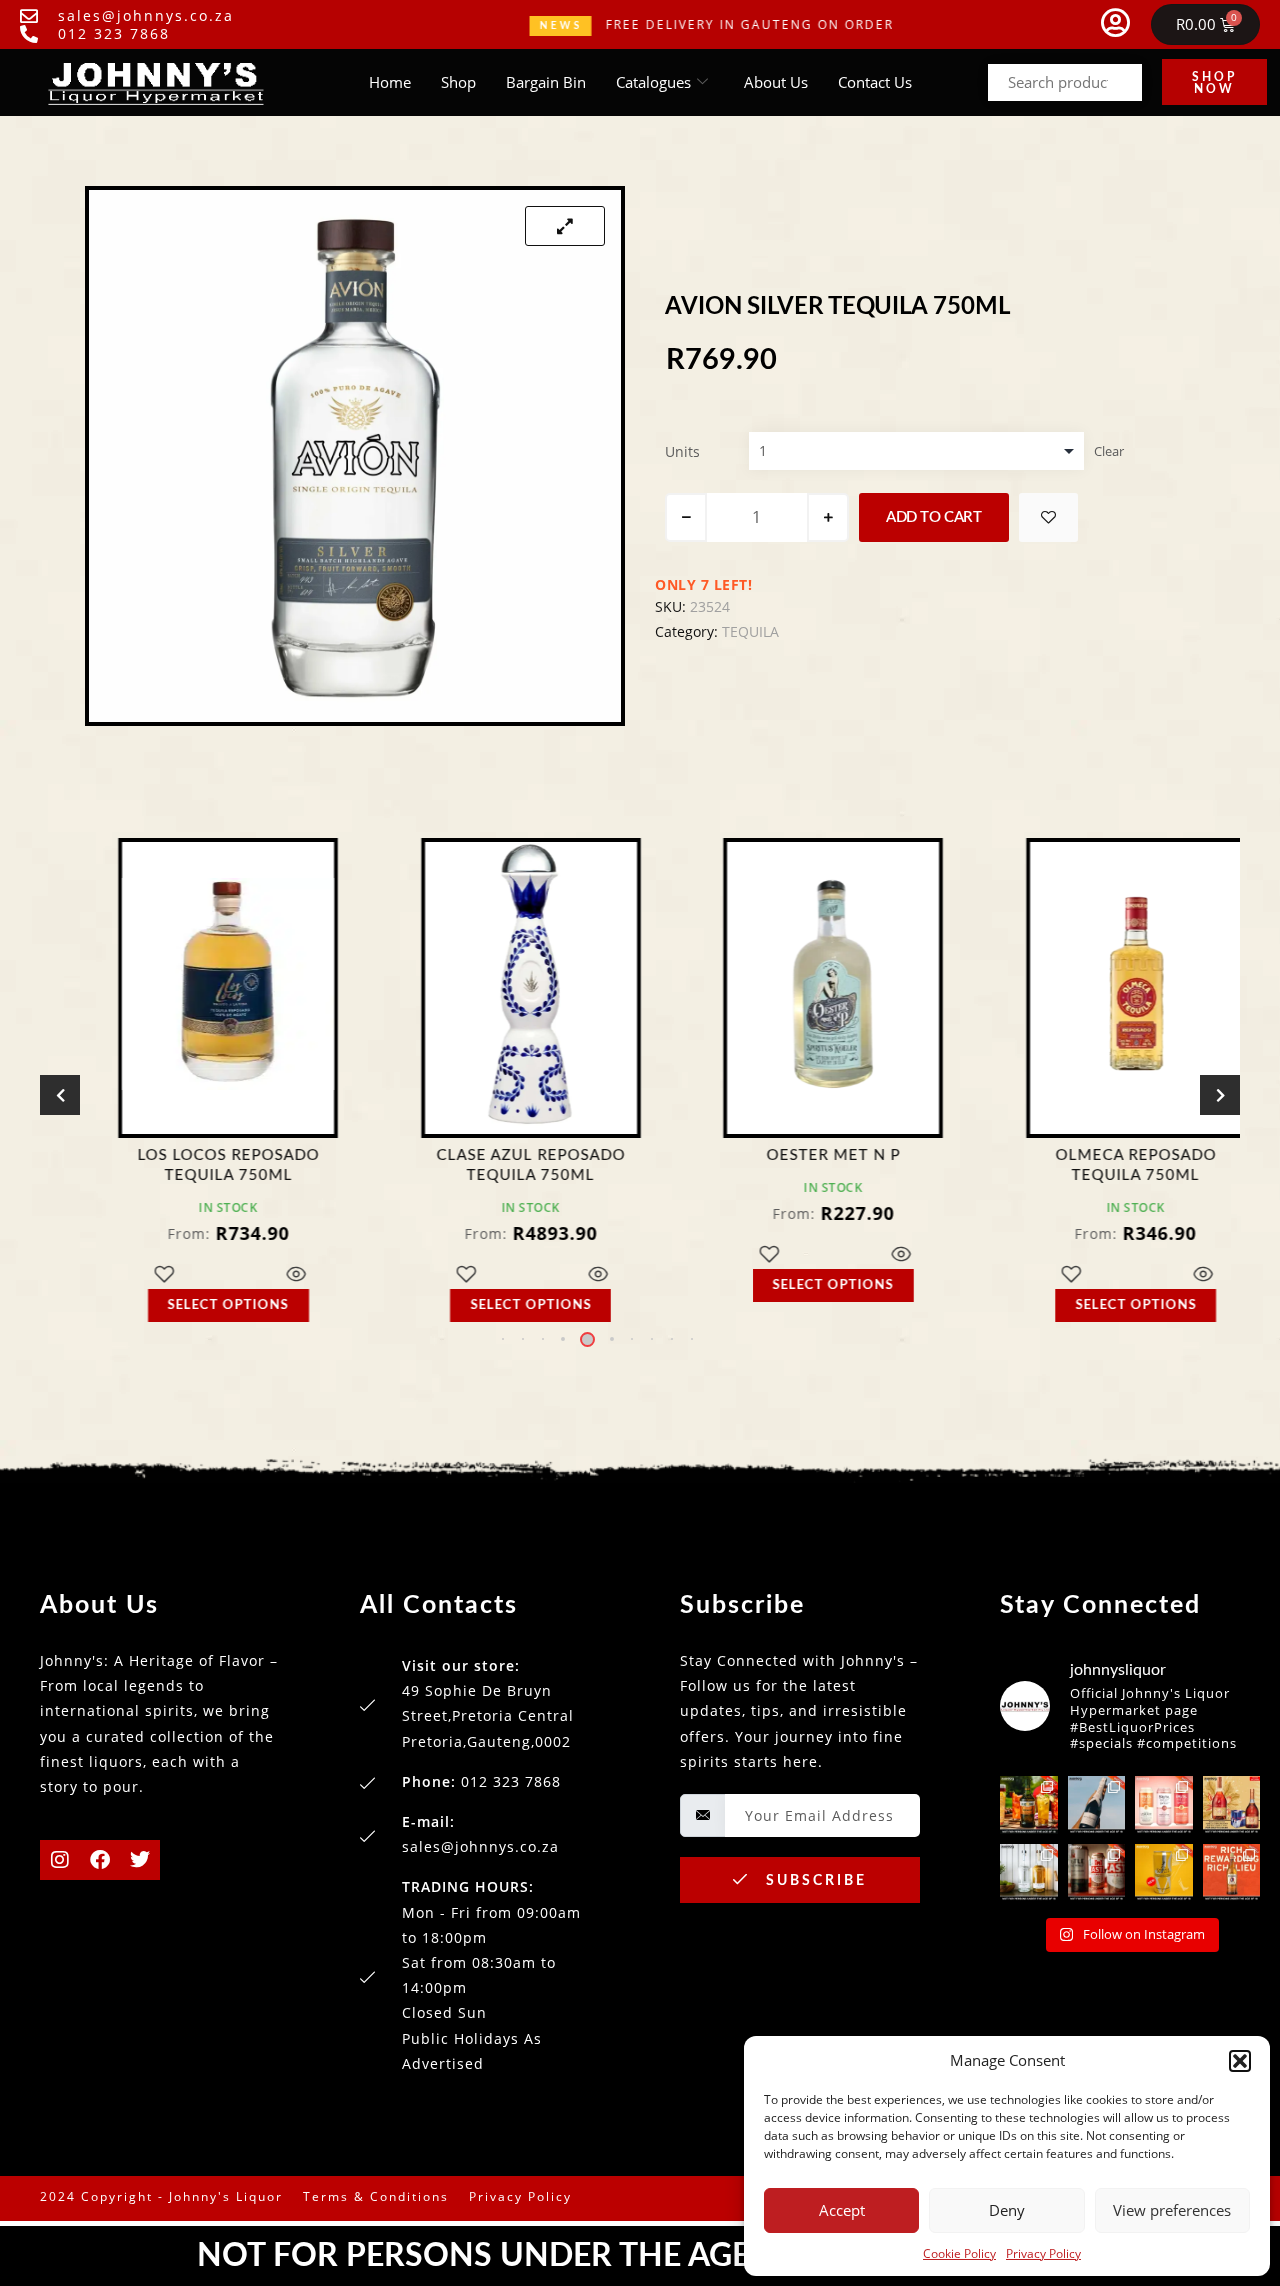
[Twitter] (140, 1860)
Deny (1007, 2210)
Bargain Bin (546, 82)
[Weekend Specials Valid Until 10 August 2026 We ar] (1097, 1873)
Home (390, 82)
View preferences (1172, 2210)
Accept (842, 2210)
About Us (776, 82)
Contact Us (875, 82)
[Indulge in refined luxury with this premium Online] (1232, 1805)
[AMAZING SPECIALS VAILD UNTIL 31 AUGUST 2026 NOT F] (1097, 1805)
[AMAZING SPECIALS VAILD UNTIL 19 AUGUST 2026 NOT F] (1164, 1873)
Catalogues (653, 82)
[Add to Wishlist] (1048, 517)
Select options (186, 1305)
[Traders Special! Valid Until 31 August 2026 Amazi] (1029, 1805)
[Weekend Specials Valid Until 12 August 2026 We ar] (1164, 1805)
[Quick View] (254, 1275)
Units (682, 451)
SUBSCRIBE (813, 1881)
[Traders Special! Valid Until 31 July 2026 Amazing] (1232, 1873)
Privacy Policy (1043, 2253)
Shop (458, 82)
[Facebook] (100, 1860)
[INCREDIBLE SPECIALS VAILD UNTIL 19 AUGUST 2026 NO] (1029, 1873)
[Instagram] (60, 1860)
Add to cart (934, 517)
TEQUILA (750, 631)
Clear (1109, 451)
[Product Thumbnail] (565, 226)
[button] (1240, 2061)
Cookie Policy (959, 2253)
